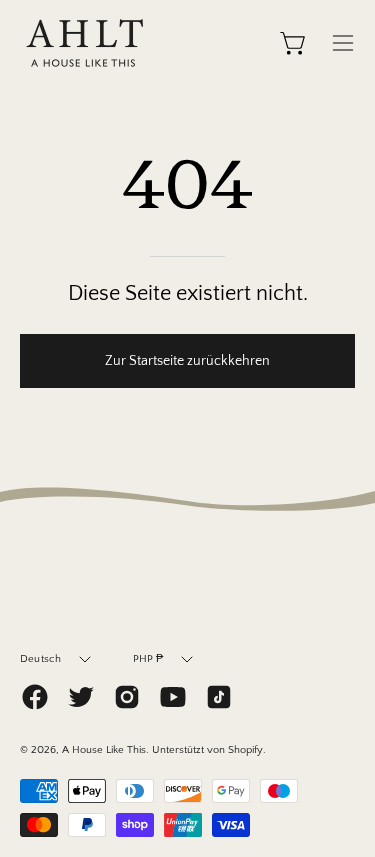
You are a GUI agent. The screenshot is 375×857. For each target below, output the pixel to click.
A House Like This (104, 750)
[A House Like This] (85, 43)
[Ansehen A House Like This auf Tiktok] (219, 697)
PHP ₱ (148, 659)
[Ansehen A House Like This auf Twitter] (81, 697)
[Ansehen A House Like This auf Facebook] (35, 697)
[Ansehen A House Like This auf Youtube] (173, 697)
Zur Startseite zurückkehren (187, 361)
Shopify (245, 750)
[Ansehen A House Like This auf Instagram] (127, 697)
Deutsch (41, 659)
